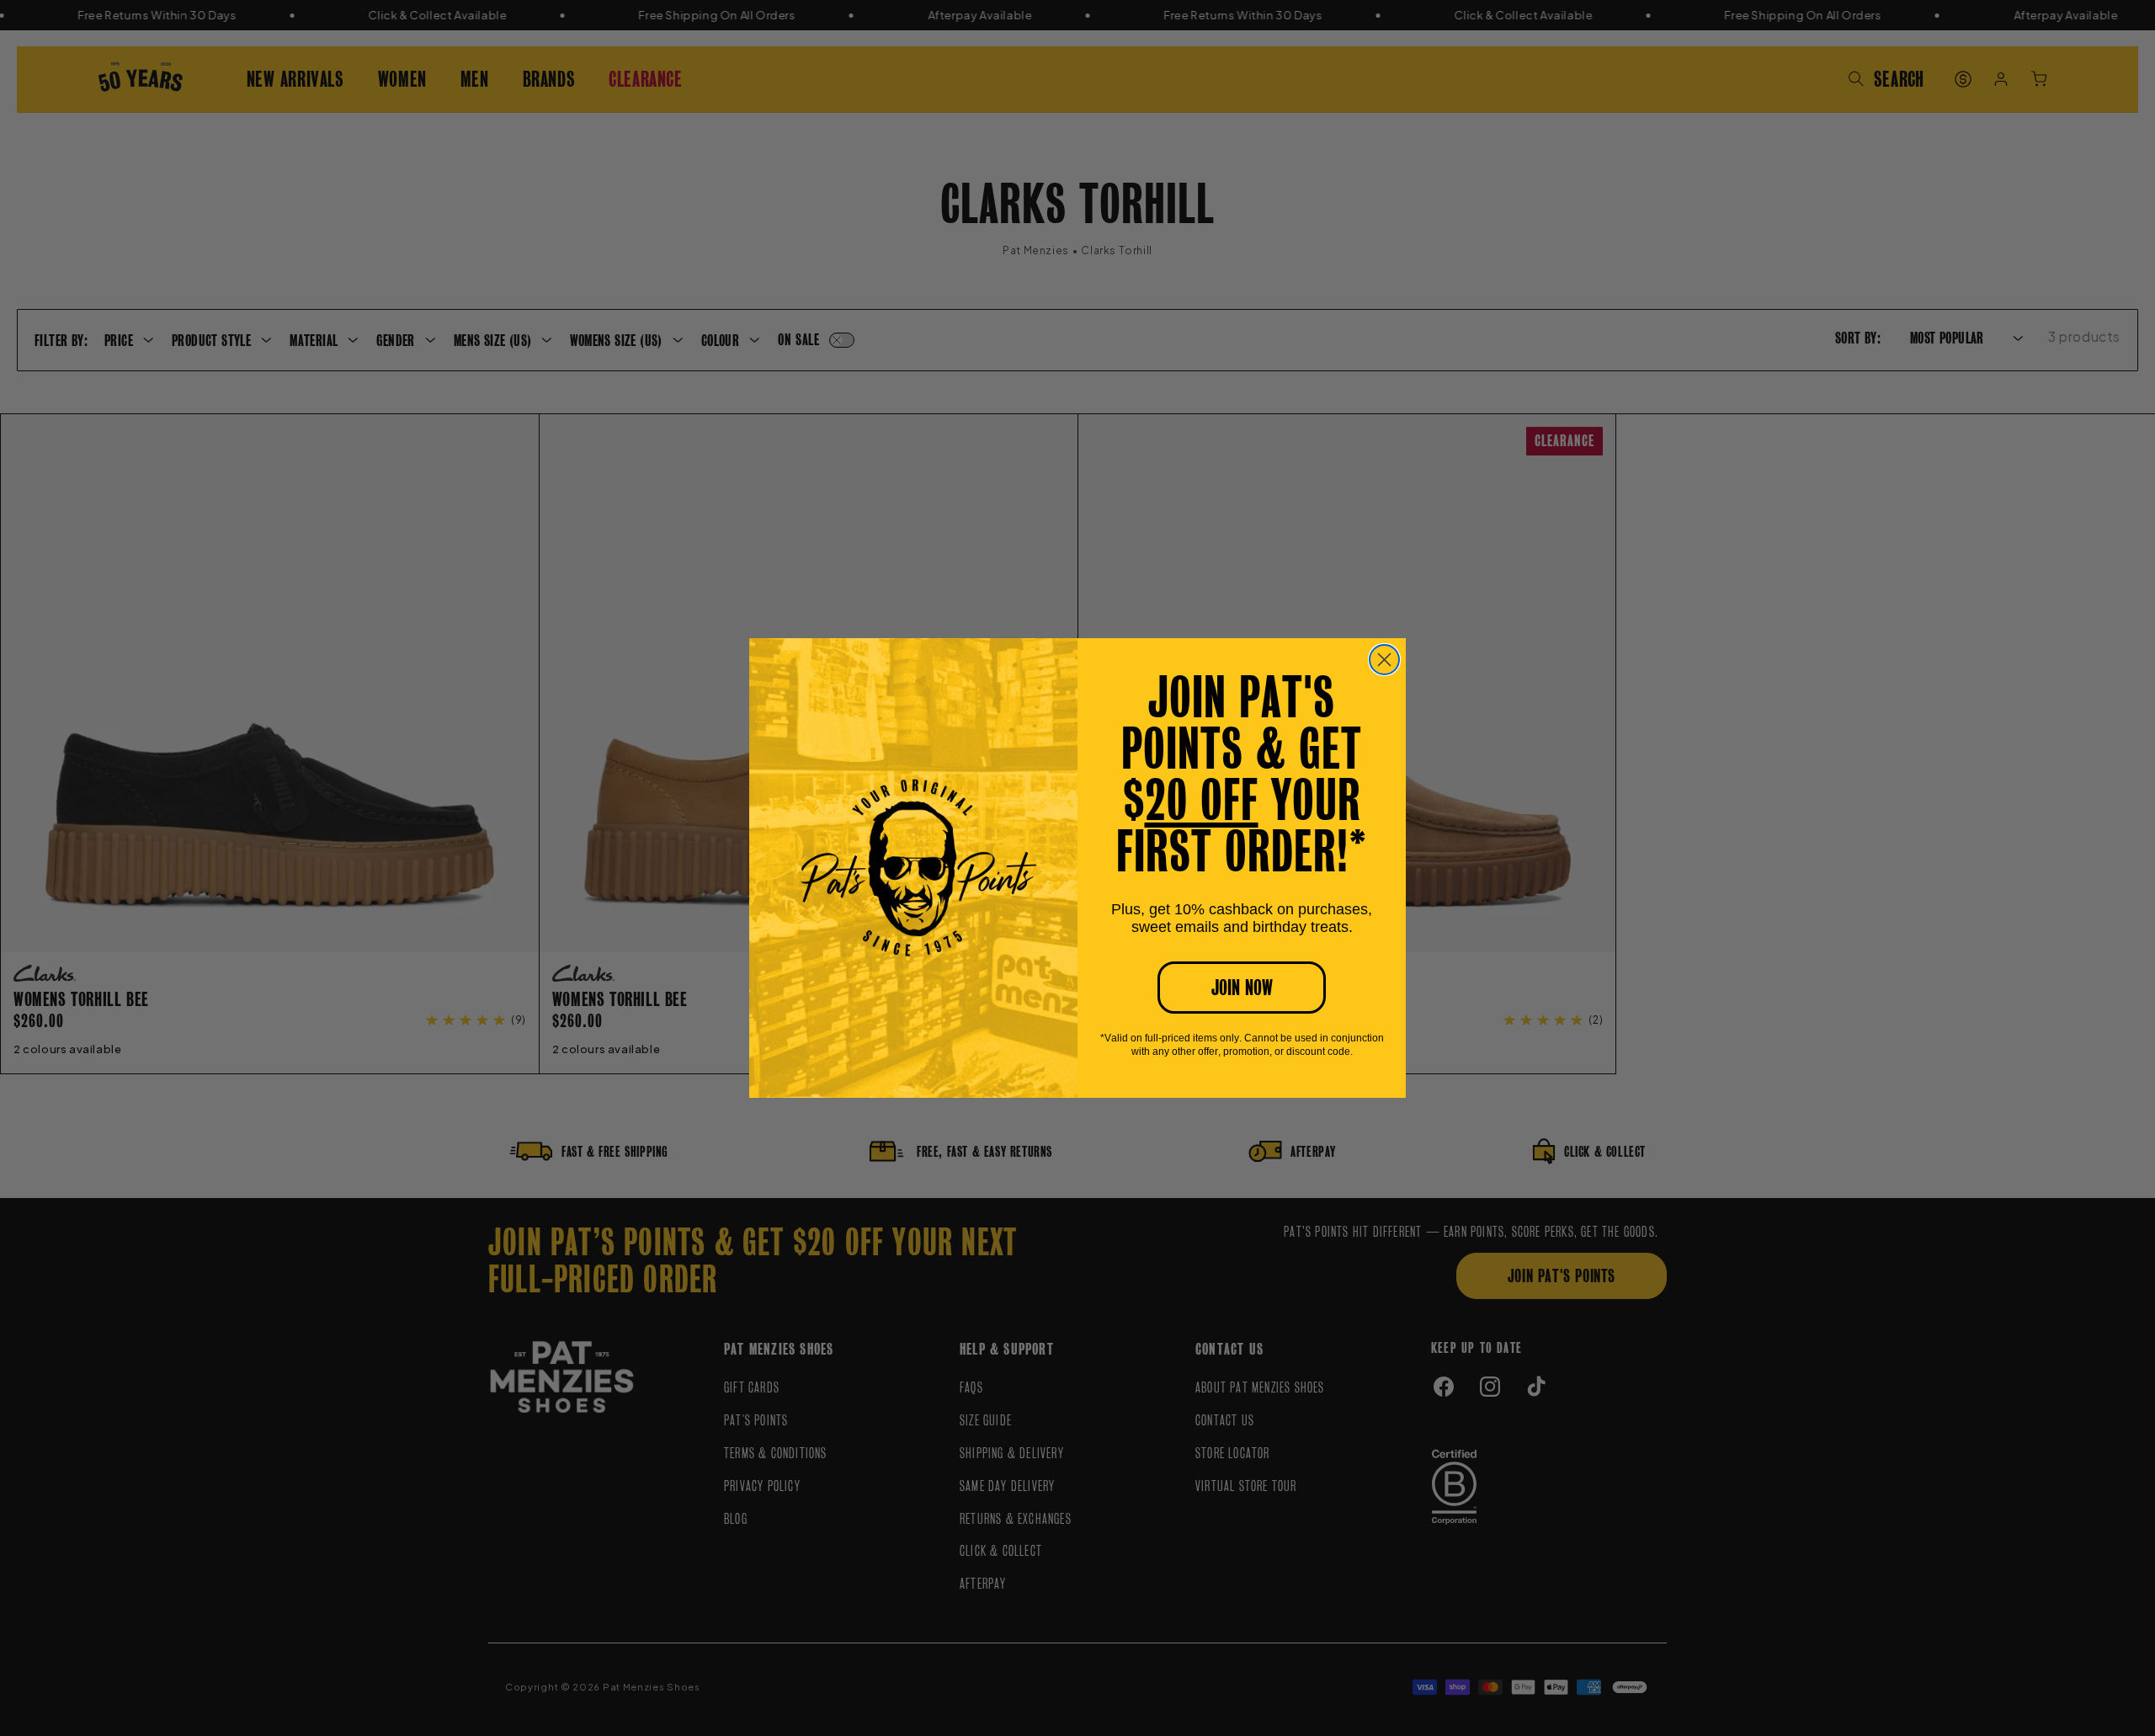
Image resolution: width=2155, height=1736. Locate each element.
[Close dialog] (1384, 660)
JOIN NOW (1242, 988)
